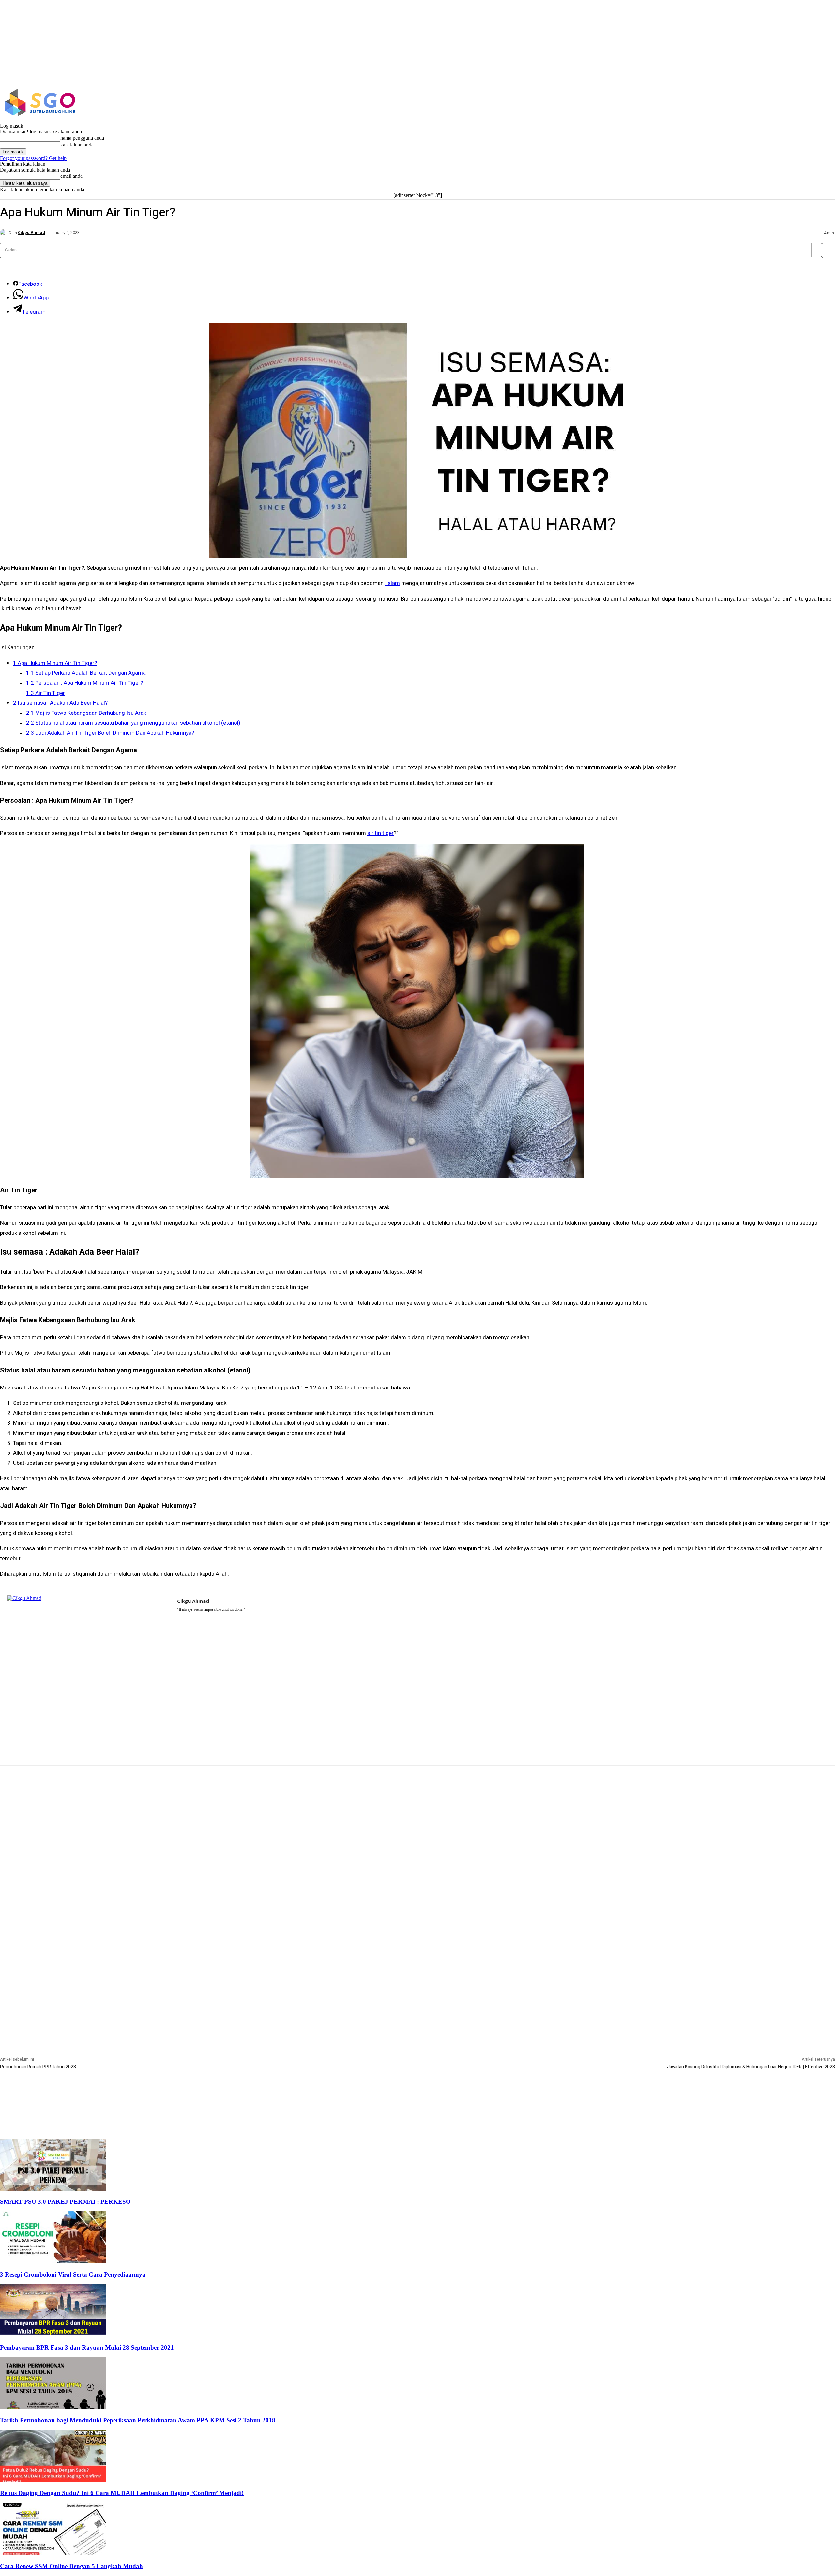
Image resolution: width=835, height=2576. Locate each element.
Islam (392, 583)
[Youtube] (217, 1618)
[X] (704, 103)
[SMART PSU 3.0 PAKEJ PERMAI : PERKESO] (53, 2189)
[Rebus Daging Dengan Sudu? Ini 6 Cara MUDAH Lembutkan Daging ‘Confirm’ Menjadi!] (53, 2481)
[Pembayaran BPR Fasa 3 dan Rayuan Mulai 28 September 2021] (53, 2335)
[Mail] (189, 1618)
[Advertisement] (417, 1811)
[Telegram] (198, 1618)
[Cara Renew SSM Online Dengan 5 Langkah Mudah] (53, 2553)
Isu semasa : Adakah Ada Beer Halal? (60, 703)
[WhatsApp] (208, 1618)
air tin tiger (380, 833)
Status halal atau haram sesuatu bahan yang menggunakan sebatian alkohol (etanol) (133, 723)
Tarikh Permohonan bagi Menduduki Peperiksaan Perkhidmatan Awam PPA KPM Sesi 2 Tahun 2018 (138, 2420)
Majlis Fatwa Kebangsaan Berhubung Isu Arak (86, 713)
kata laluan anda (77, 145)
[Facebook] (676, 103)
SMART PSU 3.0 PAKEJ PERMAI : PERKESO (65, 2202)
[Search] (817, 250)
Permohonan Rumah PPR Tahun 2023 (38, 2067)
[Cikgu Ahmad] (4, 233)
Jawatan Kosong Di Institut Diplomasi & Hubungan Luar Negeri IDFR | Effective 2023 (751, 2067)
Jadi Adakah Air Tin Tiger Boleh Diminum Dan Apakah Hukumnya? (110, 733)
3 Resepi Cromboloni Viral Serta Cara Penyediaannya (73, 2274)
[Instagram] (690, 103)
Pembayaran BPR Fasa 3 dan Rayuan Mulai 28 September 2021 (87, 2347)
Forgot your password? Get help (33, 158)
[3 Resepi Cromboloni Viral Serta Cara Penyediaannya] (53, 2262)
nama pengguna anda (82, 138)
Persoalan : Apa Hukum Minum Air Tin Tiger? (84, 683)
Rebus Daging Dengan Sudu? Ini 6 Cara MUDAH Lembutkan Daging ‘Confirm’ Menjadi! (122, 2493)
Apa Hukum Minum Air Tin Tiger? (55, 663)
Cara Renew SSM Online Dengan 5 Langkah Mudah (71, 2566)
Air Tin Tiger (46, 693)
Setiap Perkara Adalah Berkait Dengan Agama (86, 673)
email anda (71, 176)
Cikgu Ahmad (31, 233)
